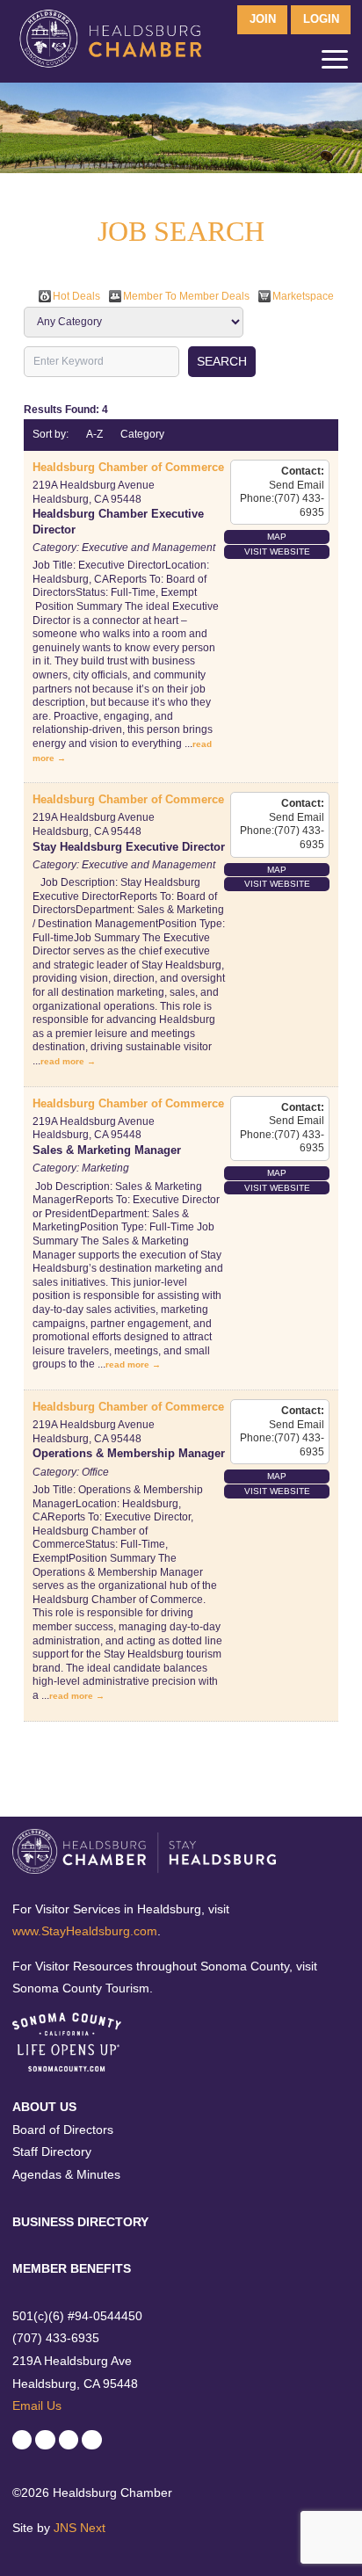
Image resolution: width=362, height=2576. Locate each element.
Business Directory (80, 2222)
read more (62, 1061)
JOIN (263, 19)
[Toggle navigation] (335, 63)
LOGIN (321, 19)
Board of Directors (63, 2130)
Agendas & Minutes (66, 2174)
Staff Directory (52, 2152)
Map (277, 537)
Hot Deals (76, 296)
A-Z (94, 434)
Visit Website (277, 551)
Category (142, 434)
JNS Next (80, 2528)
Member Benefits (72, 2268)
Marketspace (303, 296)
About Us (44, 2107)
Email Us (37, 2405)
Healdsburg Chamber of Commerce (128, 467)
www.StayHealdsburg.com (85, 1931)
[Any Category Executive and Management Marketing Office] (134, 322)
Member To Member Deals (186, 296)
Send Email (297, 485)
